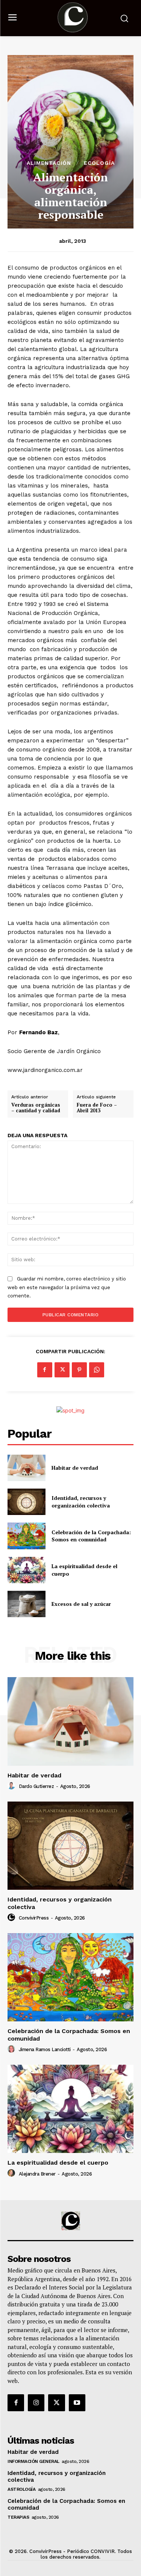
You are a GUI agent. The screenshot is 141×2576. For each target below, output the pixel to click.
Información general (33, 2461)
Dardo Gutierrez (36, 1786)
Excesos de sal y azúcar (81, 1604)
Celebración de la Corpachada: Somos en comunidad (91, 1536)
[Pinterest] (79, 1370)
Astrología (21, 2489)
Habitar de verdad (75, 1468)
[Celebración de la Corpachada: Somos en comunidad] (27, 1536)
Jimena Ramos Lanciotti (45, 2049)
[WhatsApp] (97, 1370)
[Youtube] (77, 2403)
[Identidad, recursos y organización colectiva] (27, 1502)
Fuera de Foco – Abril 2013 (97, 1108)
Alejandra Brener (37, 2174)
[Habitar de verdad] (27, 1468)
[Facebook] (45, 1370)
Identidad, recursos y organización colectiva (81, 1502)
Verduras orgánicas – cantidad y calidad (36, 1108)
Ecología (99, 163)
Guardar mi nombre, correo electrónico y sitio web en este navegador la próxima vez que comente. (67, 1287)
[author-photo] (12, 1786)
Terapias (18, 2517)
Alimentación (49, 163)
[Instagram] (36, 2403)
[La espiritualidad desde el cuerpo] (27, 1570)
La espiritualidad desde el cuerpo (58, 2163)
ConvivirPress (34, 1918)
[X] (62, 1370)
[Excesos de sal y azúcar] (27, 1604)
